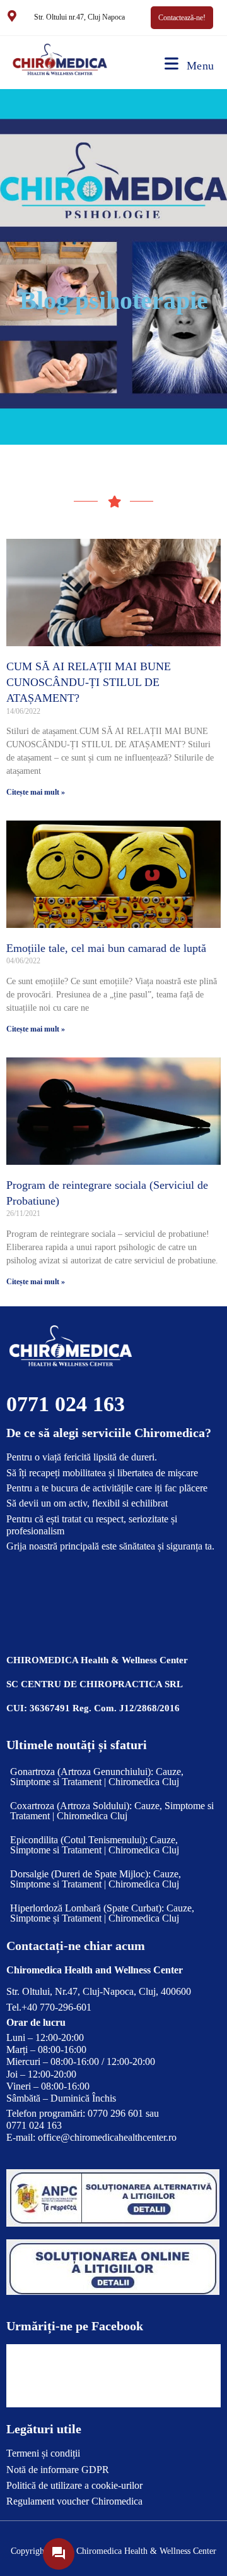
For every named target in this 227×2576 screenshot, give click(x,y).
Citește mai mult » (36, 792)
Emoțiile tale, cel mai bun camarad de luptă (106, 948)
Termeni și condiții (43, 2453)
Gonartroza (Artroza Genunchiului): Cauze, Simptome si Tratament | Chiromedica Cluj (97, 1777)
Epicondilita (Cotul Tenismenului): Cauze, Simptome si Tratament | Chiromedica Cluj (95, 1845)
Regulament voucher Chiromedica (74, 2501)
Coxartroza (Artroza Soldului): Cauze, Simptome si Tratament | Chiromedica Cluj (112, 1811)
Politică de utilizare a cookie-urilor (74, 2485)
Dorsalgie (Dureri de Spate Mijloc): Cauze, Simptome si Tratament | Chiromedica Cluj (96, 1879)
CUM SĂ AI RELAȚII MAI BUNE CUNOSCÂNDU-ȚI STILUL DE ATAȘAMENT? (89, 682)
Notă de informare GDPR (58, 2470)
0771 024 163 (66, 1404)
